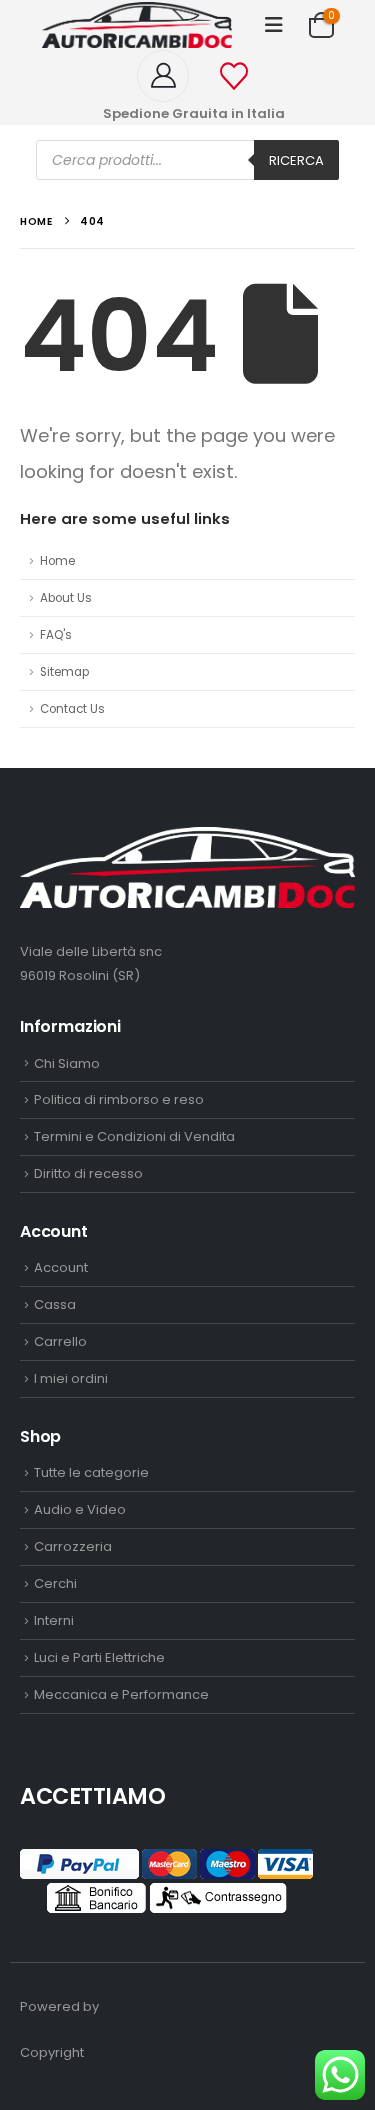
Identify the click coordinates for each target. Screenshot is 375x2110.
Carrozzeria (73, 1546)
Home (57, 561)
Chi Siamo (67, 1063)
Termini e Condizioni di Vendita (134, 1136)
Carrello (60, 1341)
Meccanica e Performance (121, 1694)
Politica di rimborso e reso (119, 1099)
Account (61, 1267)
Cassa (55, 1304)
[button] (274, 25)
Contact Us (72, 709)
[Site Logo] (137, 25)
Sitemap (64, 672)
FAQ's (56, 635)
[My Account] (170, 76)
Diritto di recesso (88, 1173)
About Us (66, 598)
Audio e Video (80, 1509)
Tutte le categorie (91, 1472)
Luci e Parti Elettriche (99, 1657)
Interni (54, 1620)
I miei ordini (71, 1378)
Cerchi (55, 1583)
